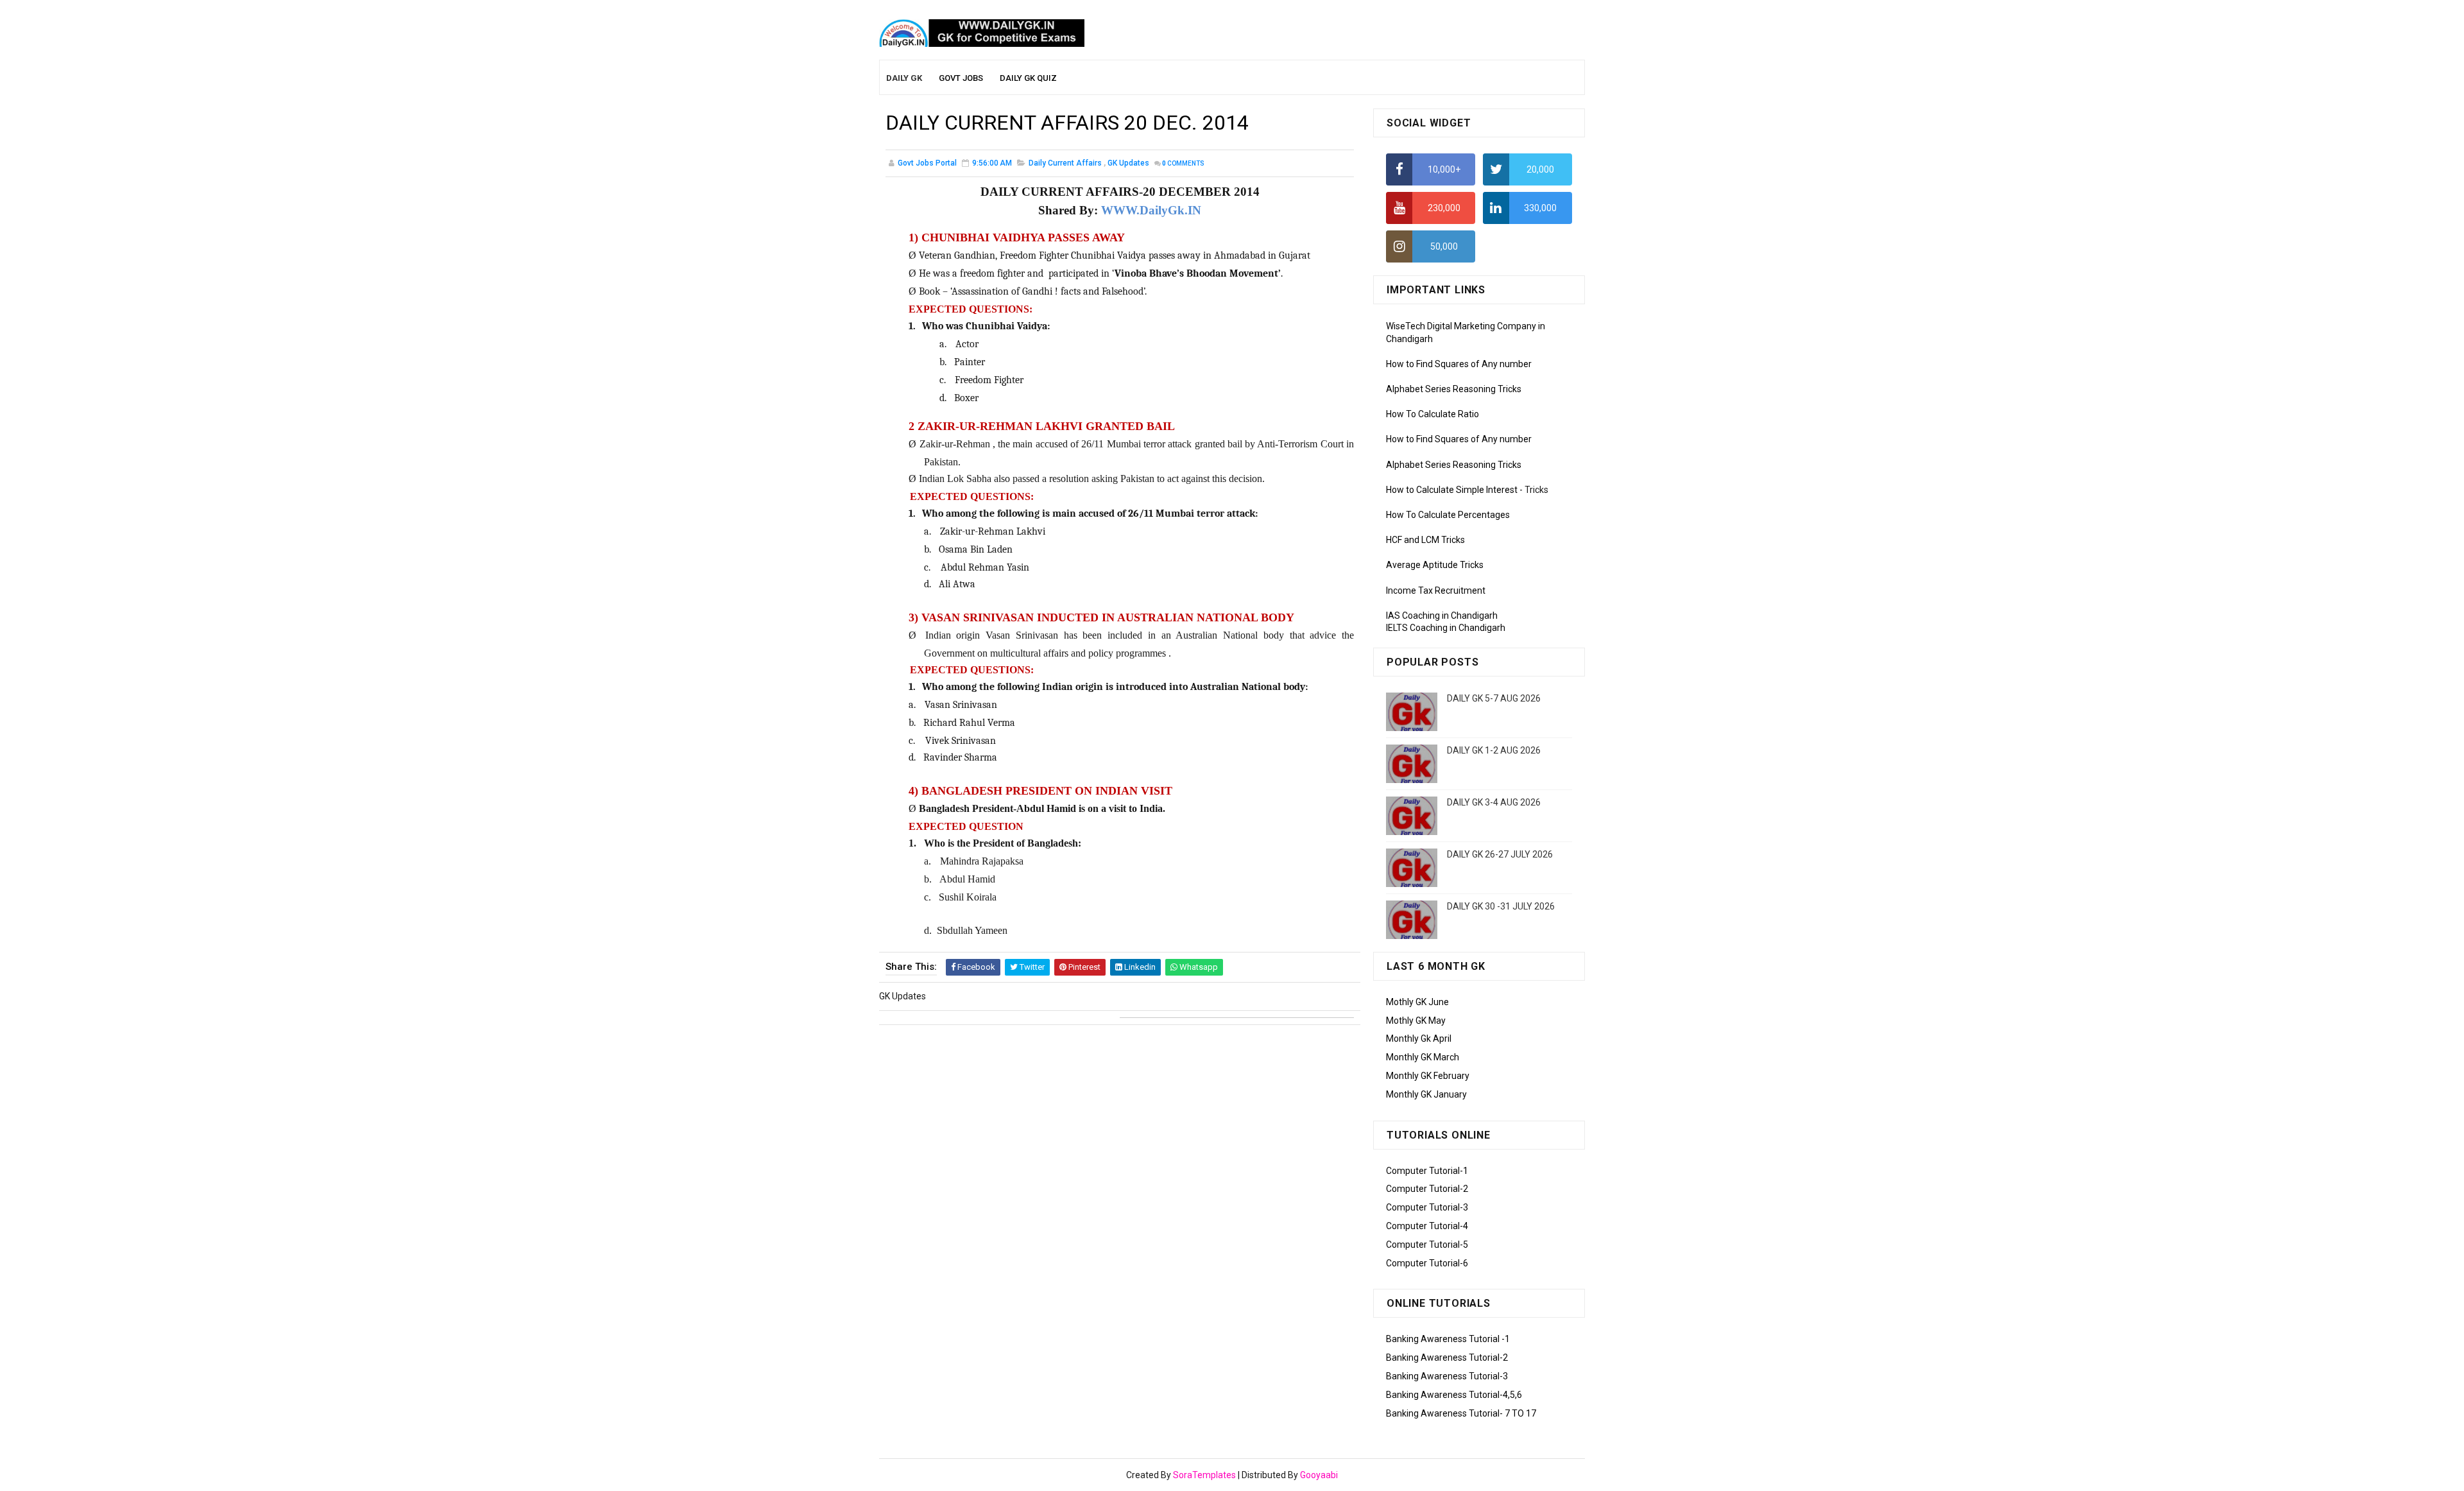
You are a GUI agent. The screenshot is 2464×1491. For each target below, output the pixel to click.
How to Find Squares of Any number (1459, 364)
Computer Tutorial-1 (1427, 1171)
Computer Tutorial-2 (1427, 1189)
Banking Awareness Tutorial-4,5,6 (1454, 1395)
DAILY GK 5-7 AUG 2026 (1494, 698)
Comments (1183, 163)
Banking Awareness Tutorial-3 (1447, 1376)
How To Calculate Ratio (1433, 414)
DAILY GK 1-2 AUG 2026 (1494, 750)
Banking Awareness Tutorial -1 (1448, 1339)
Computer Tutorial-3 (1427, 1207)
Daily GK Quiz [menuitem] (1028, 78)
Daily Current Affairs (1065, 163)
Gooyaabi (1319, 1475)
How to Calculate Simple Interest (1452, 490)
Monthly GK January (1426, 1094)
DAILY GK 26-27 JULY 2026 (1500, 854)
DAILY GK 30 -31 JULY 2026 (1501, 906)
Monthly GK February (1428, 1076)
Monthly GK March (1423, 1057)
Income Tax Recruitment (1436, 590)
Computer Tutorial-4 (1427, 1226)
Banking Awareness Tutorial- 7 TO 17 (1461, 1413)
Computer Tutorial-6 (1427, 1263)
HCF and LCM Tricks (1425, 540)
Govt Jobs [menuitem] (961, 78)
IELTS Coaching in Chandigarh (1446, 628)
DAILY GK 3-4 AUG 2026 (1494, 802)
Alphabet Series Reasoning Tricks (1454, 389)
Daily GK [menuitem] (904, 78)
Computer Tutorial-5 (1427, 1245)
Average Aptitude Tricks (1435, 565)
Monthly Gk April (1419, 1039)
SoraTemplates (1204, 1475)
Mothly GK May (1416, 1021)
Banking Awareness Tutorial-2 (1447, 1357)
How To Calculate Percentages (1448, 515)
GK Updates (1128, 163)
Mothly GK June (1417, 1002)
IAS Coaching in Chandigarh (1442, 616)
